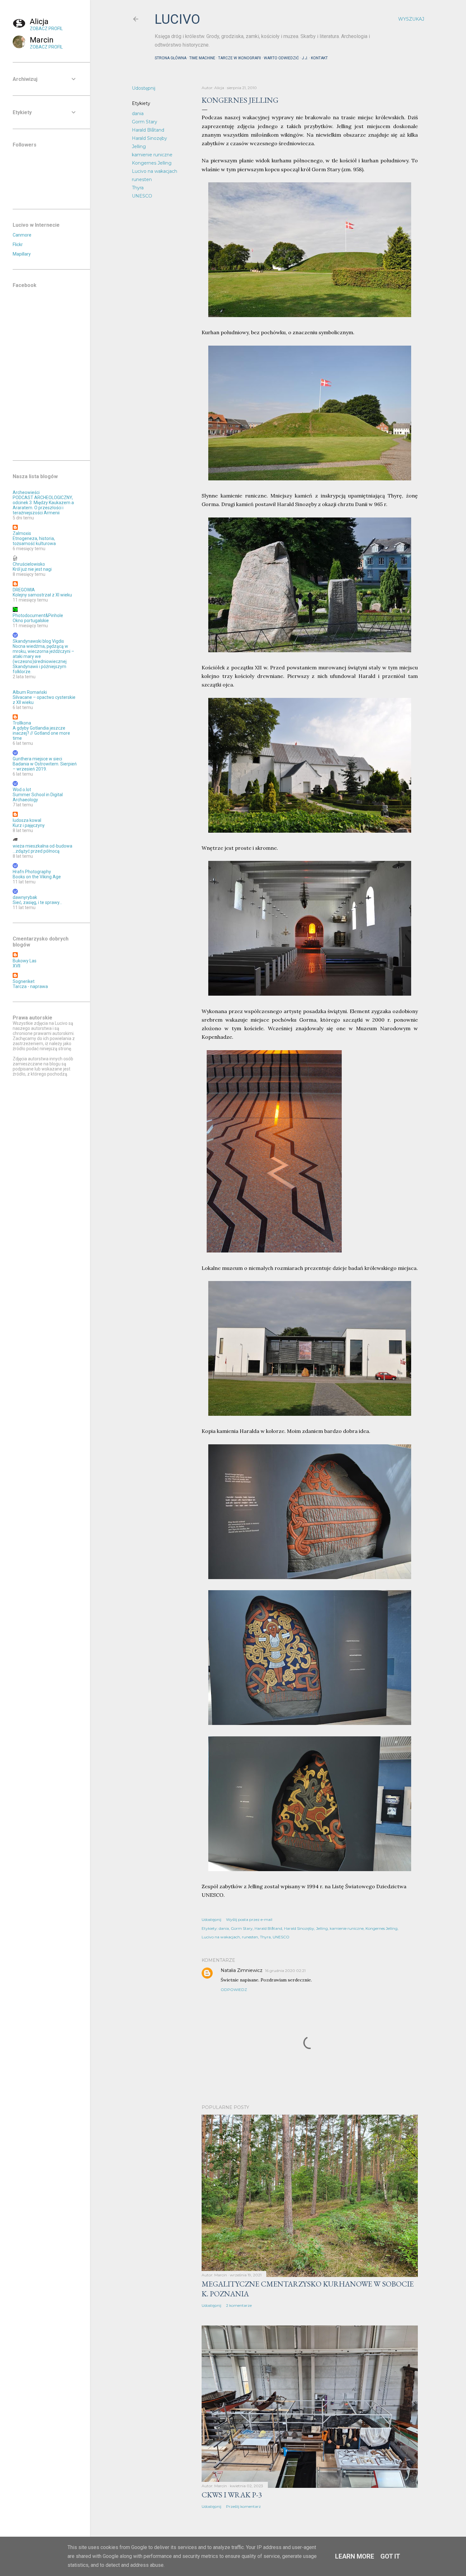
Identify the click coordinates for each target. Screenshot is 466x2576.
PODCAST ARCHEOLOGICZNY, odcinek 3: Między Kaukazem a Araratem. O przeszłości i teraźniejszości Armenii (43, 505)
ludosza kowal (27, 820)
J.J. (305, 58)
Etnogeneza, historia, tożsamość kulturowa (34, 541)
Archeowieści (26, 492)
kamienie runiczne (152, 155)
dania (138, 114)
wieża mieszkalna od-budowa (42, 846)
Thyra (138, 188)
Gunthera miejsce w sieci (37, 759)
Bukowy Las (25, 961)
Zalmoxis (22, 533)
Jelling (139, 146)
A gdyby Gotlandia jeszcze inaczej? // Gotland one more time (41, 733)
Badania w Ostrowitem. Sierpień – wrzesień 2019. (45, 766)
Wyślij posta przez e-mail (249, 1919)
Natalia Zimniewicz (242, 1970)
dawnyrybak (25, 897)
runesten (142, 179)
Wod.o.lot (22, 790)
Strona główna (171, 58)
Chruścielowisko (29, 564)
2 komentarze (239, 2305)
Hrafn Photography (32, 872)
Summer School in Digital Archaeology (38, 797)
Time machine (202, 58)
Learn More (355, 2556)
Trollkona (22, 723)
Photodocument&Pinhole (38, 615)
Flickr (18, 244)
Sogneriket (24, 981)
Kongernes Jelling (152, 163)
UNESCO (142, 196)
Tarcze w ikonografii (239, 58)
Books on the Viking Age (37, 877)
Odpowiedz (234, 1990)
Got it (390, 2556)
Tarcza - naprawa (30, 986)
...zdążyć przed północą (36, 851)
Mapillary (22, 254)
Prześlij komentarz (243, 2506)
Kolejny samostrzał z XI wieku (42, 595)
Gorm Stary (145, 122)
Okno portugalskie (31, 621)
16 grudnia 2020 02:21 (285, 1971)
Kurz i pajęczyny (29, 825)
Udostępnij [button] (144, 88)
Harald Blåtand (148, 130)
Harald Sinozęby (149, 138)
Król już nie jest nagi (32, 569)
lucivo (177, 19)
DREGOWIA (24, 590)
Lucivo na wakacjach (155, 171)
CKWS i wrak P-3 (232, 2495)
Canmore (22, 235)
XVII (16, 966)
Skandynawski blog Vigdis (38, 641)
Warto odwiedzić (281, 58)
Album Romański (30, 692)
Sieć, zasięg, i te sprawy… (37, 902)
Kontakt (319, 58)
